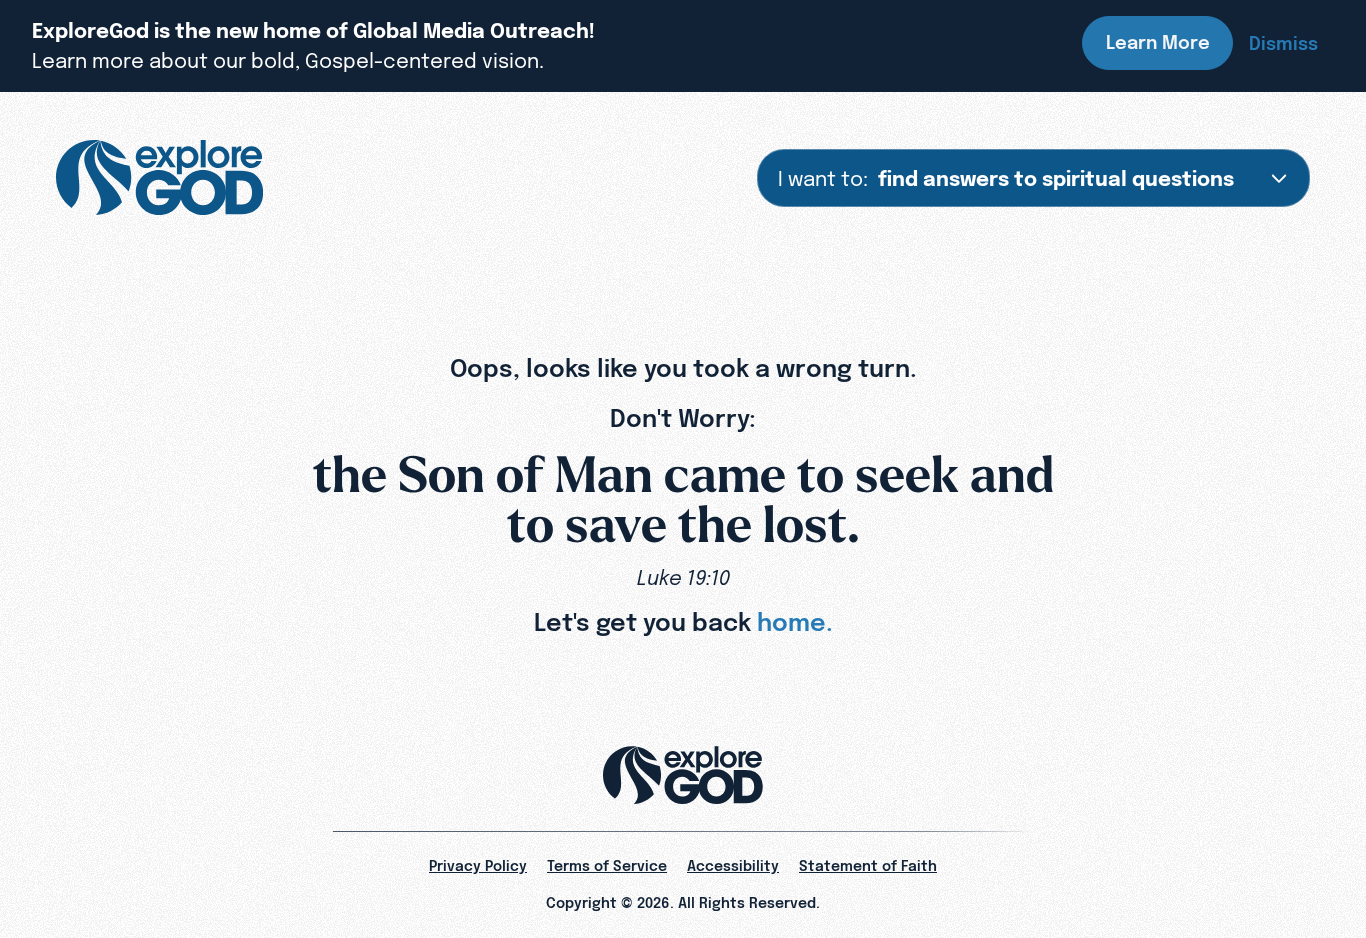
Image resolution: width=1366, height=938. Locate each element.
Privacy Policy (478, 866)
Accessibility (733, 866)
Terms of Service (607, 866)
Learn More (1158, 42)
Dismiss (1283, 43)
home (791, 622)
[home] (159, 178)
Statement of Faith (868, 866)
